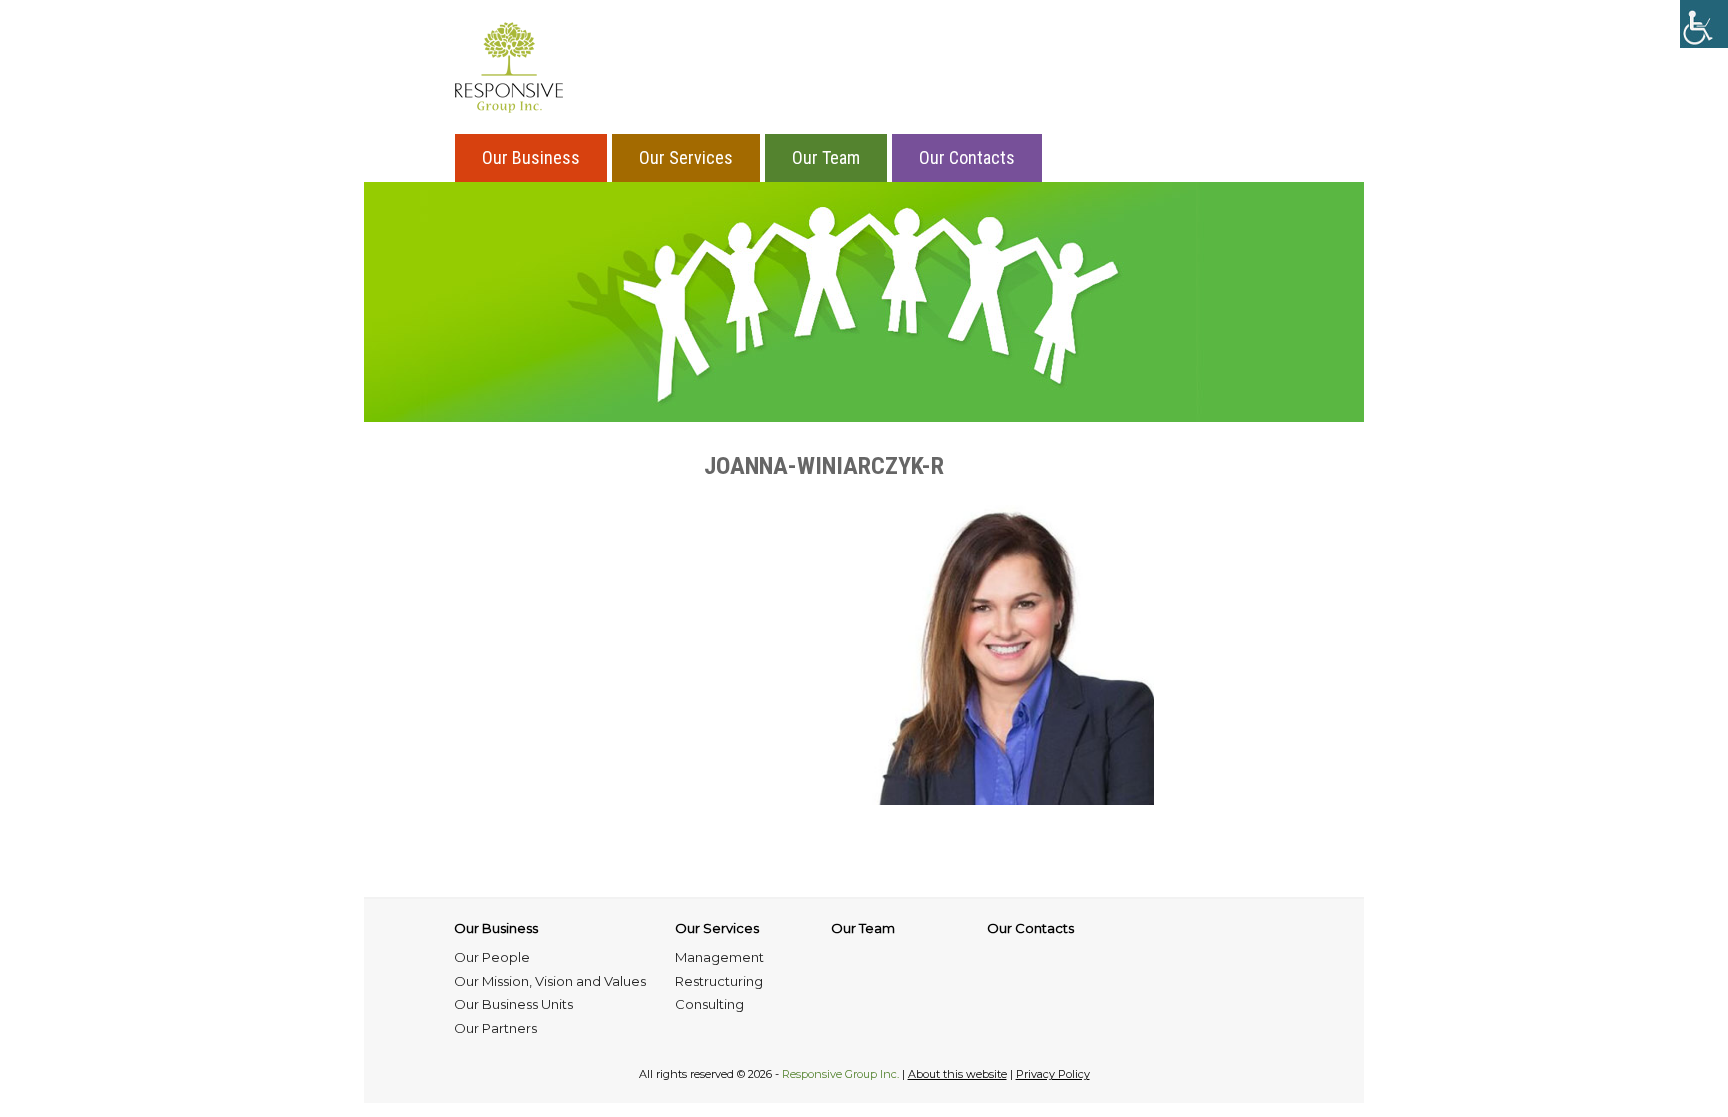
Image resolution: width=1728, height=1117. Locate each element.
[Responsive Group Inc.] (509, 67)
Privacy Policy (1053, 1074)
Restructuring (719, 981)
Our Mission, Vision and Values (550, 981)
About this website (957, 1074)
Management (719, 957)
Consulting (709, 1004)
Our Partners (495, 1028)
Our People (492, 957)
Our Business (531, 157)
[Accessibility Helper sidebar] (1704, 24)
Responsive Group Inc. (840, 1074)
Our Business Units (513, 1004)
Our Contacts (967, 157)
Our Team (826, 157)
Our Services (686, 157)
